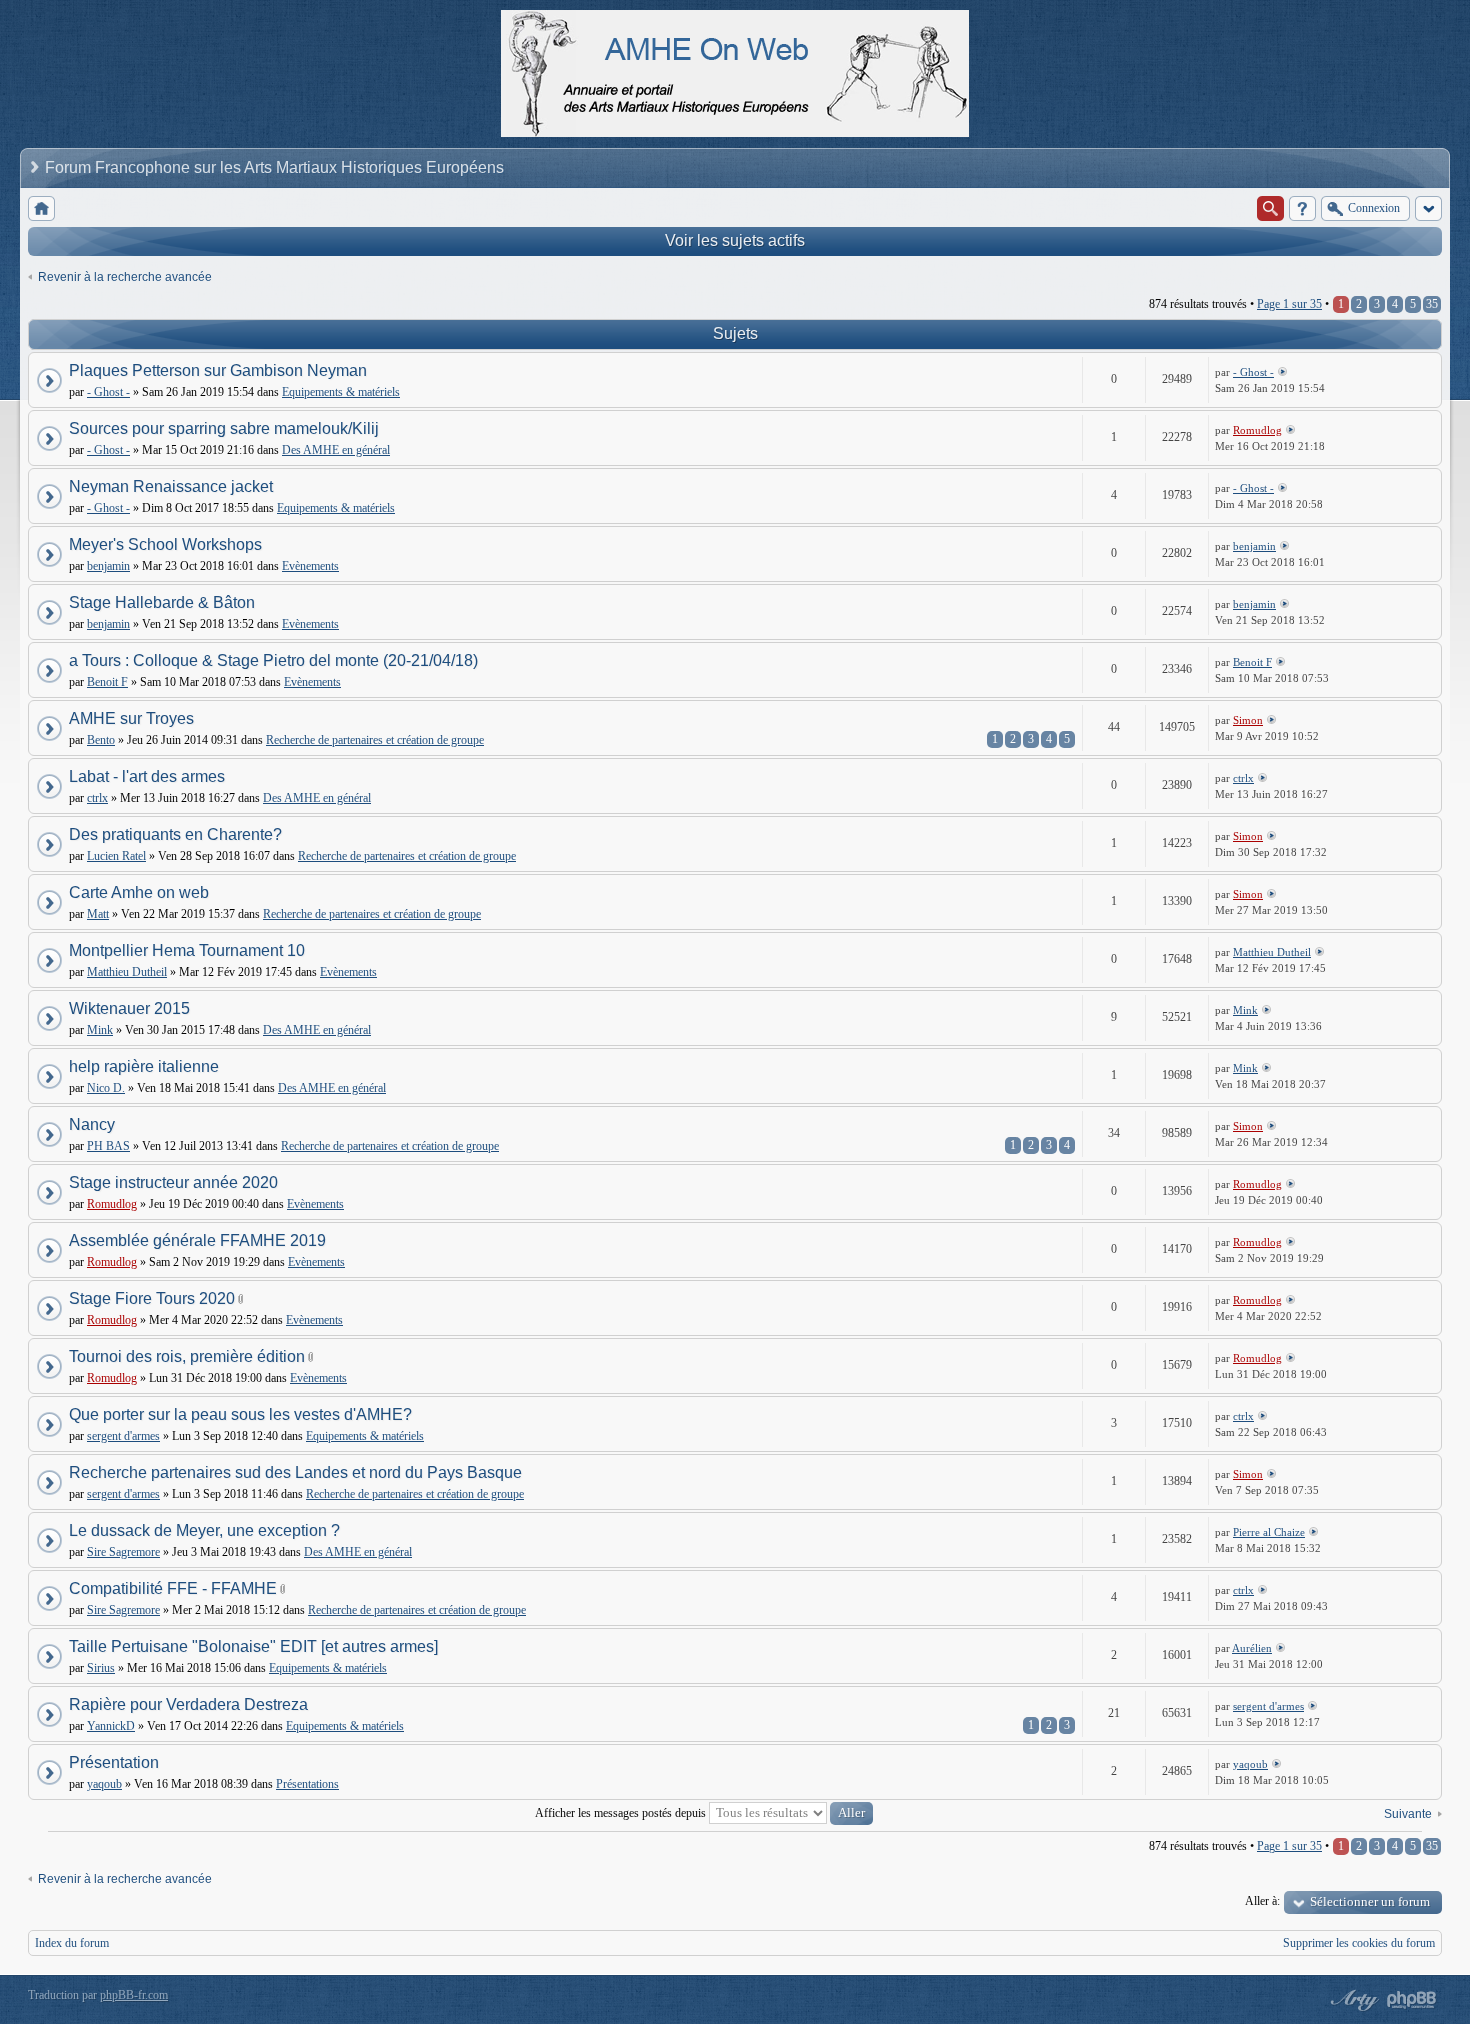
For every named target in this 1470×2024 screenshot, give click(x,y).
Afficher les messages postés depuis (622, 1813)
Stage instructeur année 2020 (173, 1182)
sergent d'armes (123, 1436)
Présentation (114, 1762)
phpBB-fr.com (134, 1995)
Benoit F (107, 682)
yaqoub (104, 1784)
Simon (1248, 720)
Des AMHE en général (336, 450)
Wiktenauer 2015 (129, 1008)
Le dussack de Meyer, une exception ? (204, 1530)
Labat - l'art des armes (147, 776)
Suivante (1408, 1814)
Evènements (310, 566)
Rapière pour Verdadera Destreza (188, 1704)
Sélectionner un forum (1370, 1901)
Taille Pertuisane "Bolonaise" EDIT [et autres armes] (253, 1646)
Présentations (307, 1784)
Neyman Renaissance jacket (171, 486)
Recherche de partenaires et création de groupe (375, 740)
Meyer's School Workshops (165, 544)
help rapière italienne (144, 1066)
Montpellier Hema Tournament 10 (187, 950)
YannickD (111, 1726)
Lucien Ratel (116, 856)
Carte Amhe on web (139, 892)
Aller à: (1262, 1901)
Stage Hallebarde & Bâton (162, 602)
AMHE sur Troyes (131, 718)
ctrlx (97, 798)
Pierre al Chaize (1269, 1532)
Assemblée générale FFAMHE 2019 (197, 1240)
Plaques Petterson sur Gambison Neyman (218, 370)
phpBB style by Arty (1352, 2000)
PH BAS (108, 1146)
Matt (98, 914)
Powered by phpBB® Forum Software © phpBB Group (1412, 2000)
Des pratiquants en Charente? (175, 834)
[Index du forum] (41, 208)
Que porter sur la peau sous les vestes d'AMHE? (240, 1414)
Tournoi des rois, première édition (187, 1356)
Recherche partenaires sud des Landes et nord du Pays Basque (295, 1472)
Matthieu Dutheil (127, 972)
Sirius (101, 1668)
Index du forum (72, 1943)
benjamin (108, 566)
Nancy (92, 1124)
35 (1432, 304)
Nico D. (106, 1088)
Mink (100, 1030)
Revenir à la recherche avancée (125, 277)
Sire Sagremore (123, 1552)
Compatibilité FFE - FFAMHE (173, 1588)
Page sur (1289, 304)
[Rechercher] (1270, 208)
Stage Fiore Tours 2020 (152, 1298)
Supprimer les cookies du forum (1359, 1943)
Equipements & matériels (341, 392)
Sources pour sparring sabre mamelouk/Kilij (224, 428)
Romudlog (1257, 430)
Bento (101, 740)
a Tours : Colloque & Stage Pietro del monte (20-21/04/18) (273, 660)
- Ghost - (108, 392)
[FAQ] (1302, 208)
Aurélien (1252, 1648)
